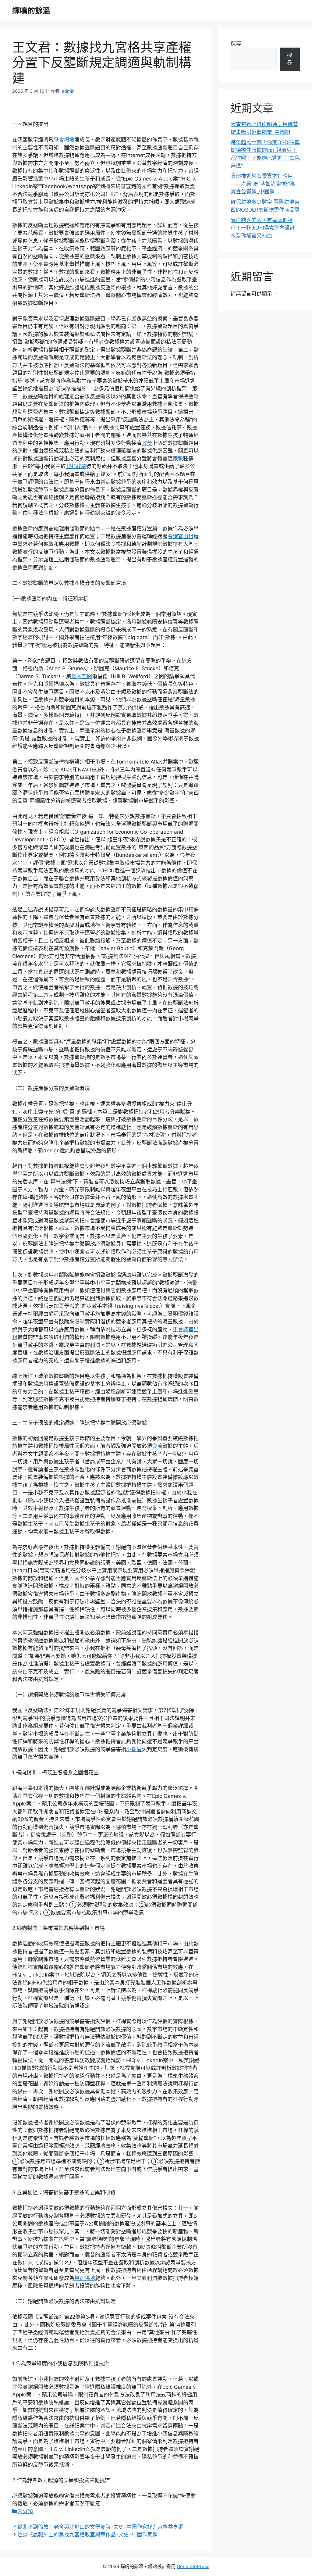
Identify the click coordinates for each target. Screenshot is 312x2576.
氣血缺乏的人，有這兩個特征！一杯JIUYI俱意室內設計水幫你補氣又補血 (263, 228)
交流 (157, 1446)
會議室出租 (181, 536)
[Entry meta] (15, 2527)
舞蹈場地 (85, 2278)
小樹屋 (134, 1749)
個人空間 (82, 676)
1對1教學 (76, 466)
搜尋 (236, 43)
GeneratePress (193, 2566)
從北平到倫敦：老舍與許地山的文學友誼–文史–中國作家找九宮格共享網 (100, 2527)
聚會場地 (64, 140)
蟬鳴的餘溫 (31, 11)
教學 (147, 443)
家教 (178, 459)
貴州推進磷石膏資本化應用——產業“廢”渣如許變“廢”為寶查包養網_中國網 (263, 184)
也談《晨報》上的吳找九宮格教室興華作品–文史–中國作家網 (87, 2535)
